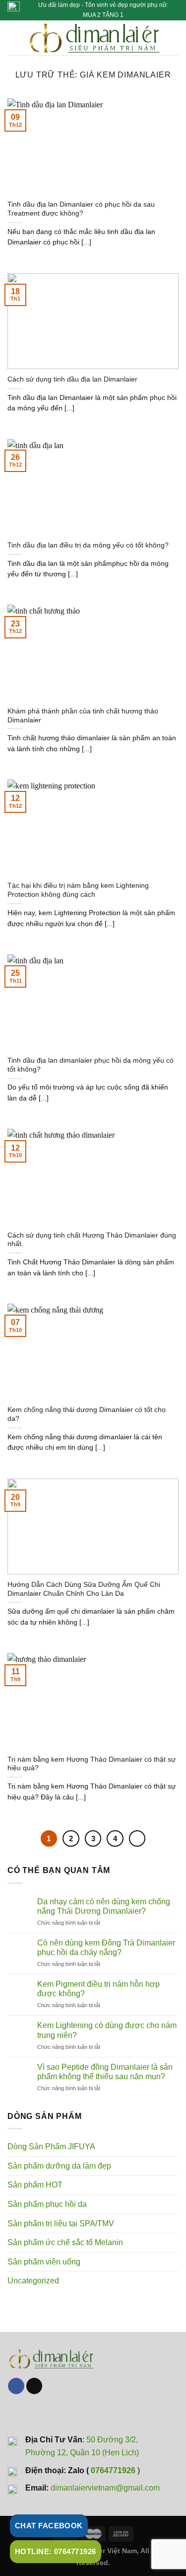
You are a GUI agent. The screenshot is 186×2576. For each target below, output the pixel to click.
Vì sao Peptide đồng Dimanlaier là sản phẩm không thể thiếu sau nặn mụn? (105, 2072)
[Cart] (174, 38)
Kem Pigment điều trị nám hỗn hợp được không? (98, 1989)
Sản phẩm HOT (35, 2185)
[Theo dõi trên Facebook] (16, 2386)
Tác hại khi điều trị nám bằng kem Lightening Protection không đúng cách (78, 890)
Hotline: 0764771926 (56, 2551)
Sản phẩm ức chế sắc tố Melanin (65, 2242)
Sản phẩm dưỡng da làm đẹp (59, 2166)
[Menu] (13, 38)
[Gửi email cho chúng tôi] (34, 2386)
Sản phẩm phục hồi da (47, 2204)
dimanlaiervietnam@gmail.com (105, 2488)
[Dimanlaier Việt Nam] (94, 38)
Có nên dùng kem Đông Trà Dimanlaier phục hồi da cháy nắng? (106, 1948)
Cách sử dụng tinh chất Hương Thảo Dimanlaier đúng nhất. (92, 1240)
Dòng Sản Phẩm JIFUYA (51, 2147)
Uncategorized (33, 2281)
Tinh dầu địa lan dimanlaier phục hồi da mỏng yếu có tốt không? (91, 1065)
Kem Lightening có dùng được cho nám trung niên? (107, 2030)
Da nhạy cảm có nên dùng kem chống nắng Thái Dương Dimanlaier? (104, 1906)
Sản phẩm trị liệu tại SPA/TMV (61, 2224)
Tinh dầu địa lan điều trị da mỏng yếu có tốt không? (88, 545)
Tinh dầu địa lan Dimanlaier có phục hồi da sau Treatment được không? (81, 209)
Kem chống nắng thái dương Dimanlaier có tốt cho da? (87, 1414)
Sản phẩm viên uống (44, 2262)
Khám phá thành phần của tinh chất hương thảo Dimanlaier (83, 716)
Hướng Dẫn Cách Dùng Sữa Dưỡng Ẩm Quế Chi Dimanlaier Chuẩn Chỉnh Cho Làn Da (84, 1589)
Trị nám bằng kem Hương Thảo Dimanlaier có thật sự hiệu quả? (92, 1764)
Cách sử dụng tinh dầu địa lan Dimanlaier (72, 379)
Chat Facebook (49, 2526)
